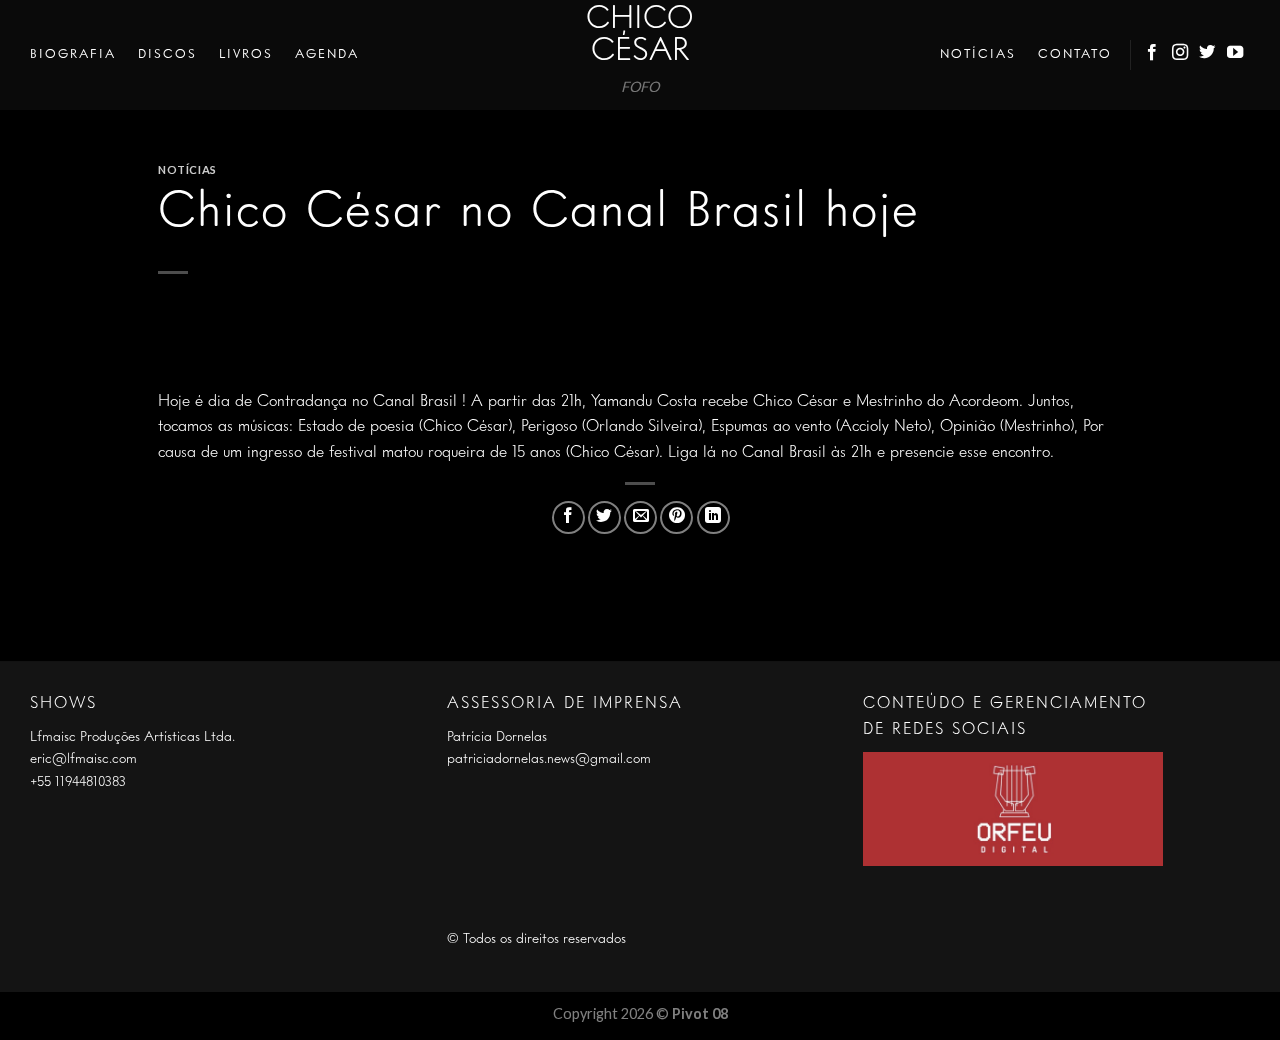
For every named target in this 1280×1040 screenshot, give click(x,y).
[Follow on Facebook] (1153, 55)
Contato (1075, 54)
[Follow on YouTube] (1236, 55)
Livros (246, 54)
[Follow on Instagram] (1181, 55)
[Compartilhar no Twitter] (604, 517)
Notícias (978, 54)
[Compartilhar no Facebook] (568, 517)
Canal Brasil (415, 402)
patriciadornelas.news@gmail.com (549, 759)
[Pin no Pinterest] (676, 517)
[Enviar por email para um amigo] (640, 517)
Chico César (640, 36)
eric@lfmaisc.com (83, 759)
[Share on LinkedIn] (713, 517)
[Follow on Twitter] (1208, 55)
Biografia (73, 54)
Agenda (327, 54)
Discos (167, 54)
